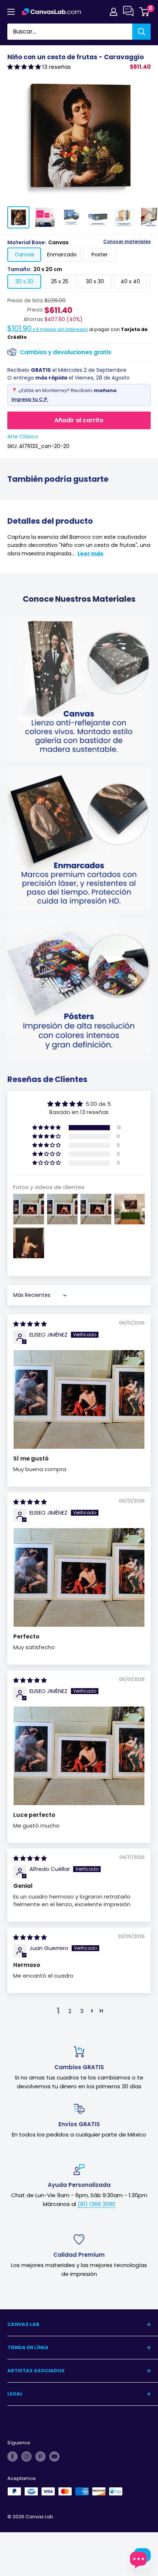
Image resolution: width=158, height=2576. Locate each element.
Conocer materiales (127, 242)
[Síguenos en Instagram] (26, 2456)
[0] (145, 12)
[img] (30, 1324)
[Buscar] (141, 32)
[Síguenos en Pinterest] (40, 2456)
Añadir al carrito (79, 420)
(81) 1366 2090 (96, 2204)
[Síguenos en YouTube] (54, 2456)
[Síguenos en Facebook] (12, 2456)
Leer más (90, 554)
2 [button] (70, 2011)
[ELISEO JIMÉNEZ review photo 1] (79, 1399)
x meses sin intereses (48, 329)
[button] (25, 67)
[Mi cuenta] (114, 12)
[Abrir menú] (11, 12)
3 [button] (82, 2011)
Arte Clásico (23, 437)
